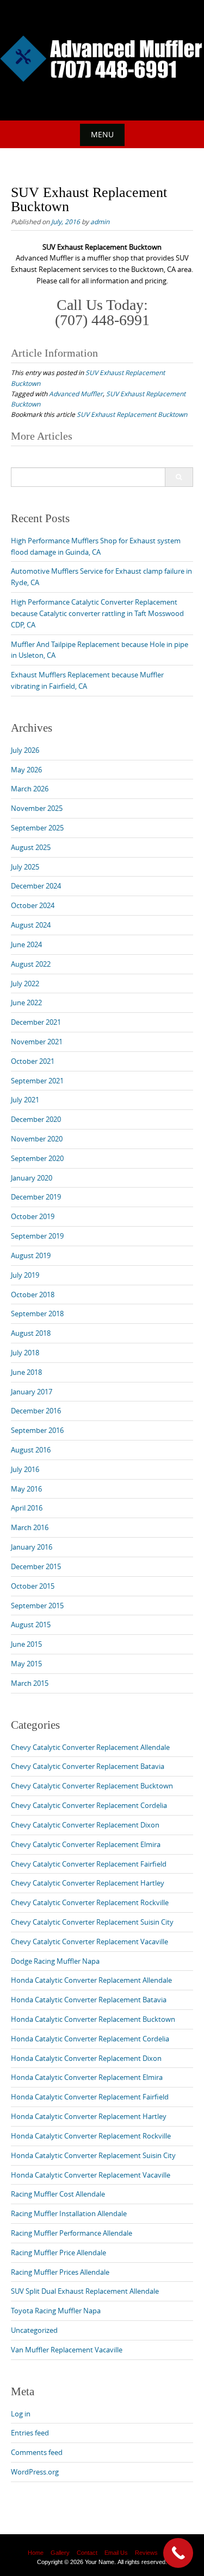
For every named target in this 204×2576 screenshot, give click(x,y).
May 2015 (26, 1664)
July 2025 (25, 867)
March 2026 (30, 789)
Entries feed (30, 2433)
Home (36, 2553)
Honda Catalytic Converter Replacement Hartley (89, 2116)
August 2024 (31, 925)
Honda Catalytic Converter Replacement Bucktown (93, 2019)
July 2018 (25, 1353)
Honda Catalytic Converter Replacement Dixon (86, 2058)
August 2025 (31, 847)
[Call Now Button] (178, 2553)
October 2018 (33, 1295)
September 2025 (37, 828)
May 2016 (26, 1489)
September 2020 (37, 1158)
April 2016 (27, 1508)
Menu (102, 134)
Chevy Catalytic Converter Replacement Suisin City (92, 1922)
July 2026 (25, 750)
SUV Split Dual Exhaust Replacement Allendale (85, 2291)
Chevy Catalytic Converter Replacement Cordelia (89, 1805)
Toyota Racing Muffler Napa (56, 2311)
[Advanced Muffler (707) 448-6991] (102, 59)
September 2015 (37, 1606)
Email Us (116, 2553)
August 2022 (31, 964)
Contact (87, 2553)
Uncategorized (34, 2330)
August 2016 (31, 1450)
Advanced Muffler (76, 394)
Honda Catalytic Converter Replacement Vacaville (91, 2175)
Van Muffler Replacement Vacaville (67, 2350)
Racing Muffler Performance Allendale (72, 2233)
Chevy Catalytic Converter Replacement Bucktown (92, 1786)
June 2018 (26, 1372)
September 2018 (37, 1314)
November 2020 (37, 1139)
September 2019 (37, 1236)
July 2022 (25, 984)
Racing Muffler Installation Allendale (69, 2213)
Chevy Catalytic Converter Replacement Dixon (85, 1825)
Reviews (146, 2553)
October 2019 (33, 1216)
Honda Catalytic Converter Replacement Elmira (87, 2077)
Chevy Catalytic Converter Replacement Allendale (90, 1747)
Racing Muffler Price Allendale (58, 2253)
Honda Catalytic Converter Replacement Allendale (91, 1980)
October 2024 (33, 905)
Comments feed (37, 2452)
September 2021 (37, 1081)
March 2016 (30, 1527)
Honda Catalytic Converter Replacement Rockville (91, 2136)
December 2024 (36, 886)
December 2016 (36, 1411)
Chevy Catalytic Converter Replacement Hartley (88, 1883)
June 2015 (26, 1644)
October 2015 (33, 1586)
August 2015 (31, 1625)
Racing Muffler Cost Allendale (58, 2194)
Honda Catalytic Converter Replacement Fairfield (90, 2097)
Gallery (60, 2553)
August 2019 (31, 1255)
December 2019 (36, 1197)
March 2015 (30, 1683)
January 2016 (32, 1547)
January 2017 (32, 1392)
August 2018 (31, 1333)
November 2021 (37, 1042)
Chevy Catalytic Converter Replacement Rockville (90, 1902)
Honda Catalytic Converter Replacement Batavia (89, 2000)
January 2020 (32, 1178)
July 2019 (25, 1275)
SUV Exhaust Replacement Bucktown (132, 414)
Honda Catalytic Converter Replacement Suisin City (93, 2155)
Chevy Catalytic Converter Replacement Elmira (86, 1844)
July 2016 (25, 1469)
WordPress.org (35, 2472)
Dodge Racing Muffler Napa (55, 1961)
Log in (21, 2414)
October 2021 (33, 1061)
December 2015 (36, 1566)
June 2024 (26, 944)
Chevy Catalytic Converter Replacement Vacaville (89, 1941)
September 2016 (37, 1430)
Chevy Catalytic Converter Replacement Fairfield (89, 1864)
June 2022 (26, 1003)
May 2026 (26, 770)
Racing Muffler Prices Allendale (60, 2272)
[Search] (179, 477)
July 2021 (25, 1100)
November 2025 (37, 808)
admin (100, 221)
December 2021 (36, 1022)
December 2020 (36, 1119)
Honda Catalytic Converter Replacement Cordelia (90, 2039)
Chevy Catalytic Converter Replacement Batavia (88, 1766)
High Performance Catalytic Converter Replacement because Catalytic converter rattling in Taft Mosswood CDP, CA (97, 613)
